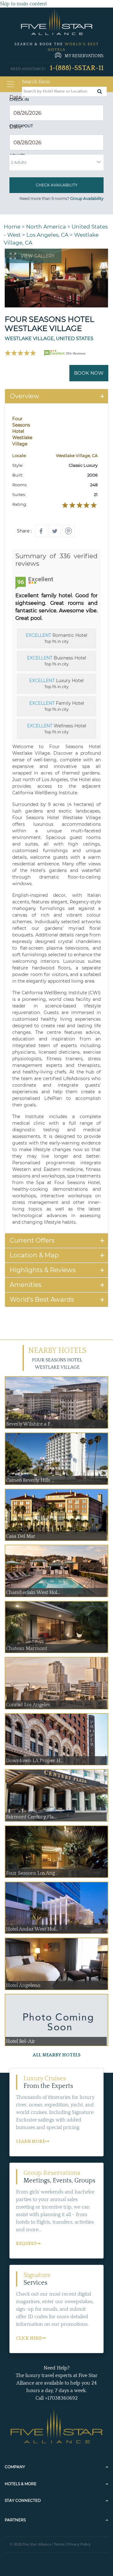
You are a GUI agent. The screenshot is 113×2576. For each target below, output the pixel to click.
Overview (24, 396)
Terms (59, 2544)
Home (12, 227)
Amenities (26, 1285)
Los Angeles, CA (47, 235)
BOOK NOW (89, 373)
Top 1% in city (56, 638)
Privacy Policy (79, 2544)
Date (17, 97)
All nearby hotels (57, 2055)
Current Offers (32, 1240)
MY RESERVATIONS (84, 56)
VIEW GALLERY (38, 256)
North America (46, 227)
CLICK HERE (29, 2338)
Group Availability (87, 199)
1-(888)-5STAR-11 (77, 68)
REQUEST (26, 2244)
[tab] (56, 396)
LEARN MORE (30, 2142)
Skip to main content (23, 4)
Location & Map (34, 1255)
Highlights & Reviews (43, 1270)
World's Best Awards (42, 1299)
